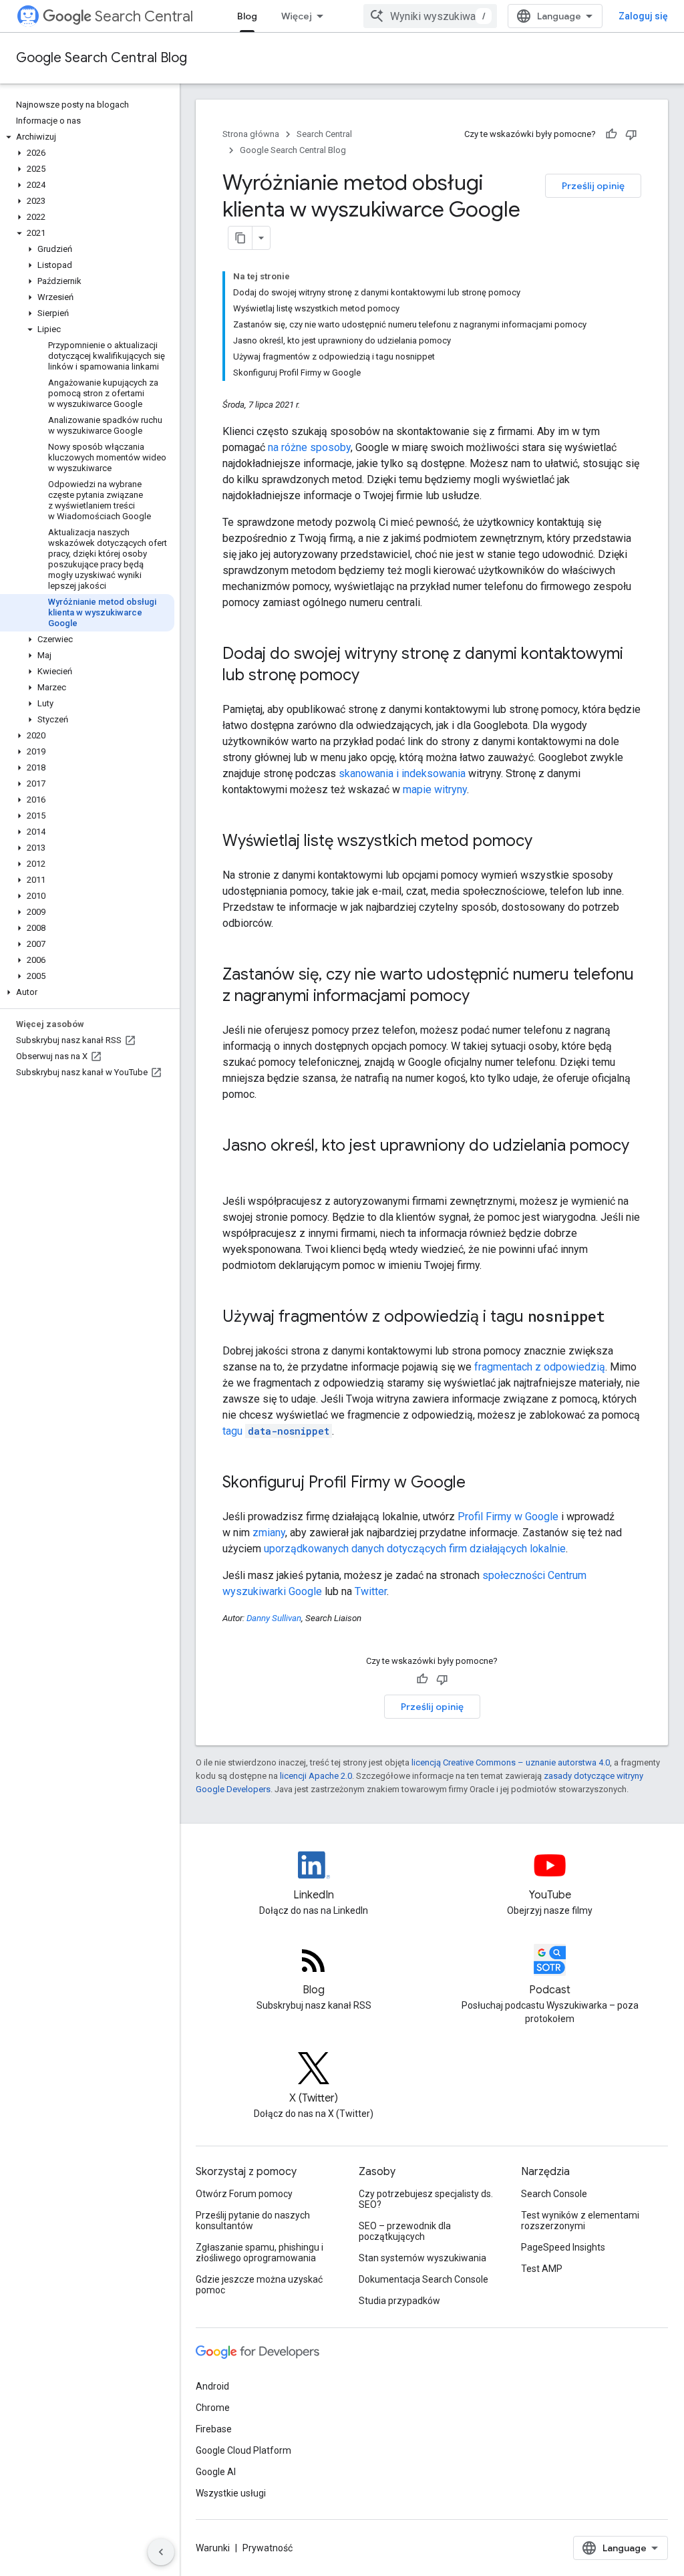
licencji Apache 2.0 (316, 1776)
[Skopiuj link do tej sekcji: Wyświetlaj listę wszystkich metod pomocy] (546, 842)
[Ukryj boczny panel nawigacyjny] (161, 2552)
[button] (87, 137)
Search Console (554, 2194)
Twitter (371, 1591)
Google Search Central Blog (102, 58)
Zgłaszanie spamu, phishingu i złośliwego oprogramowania (260, 2253)
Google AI (216, 2472)
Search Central (144, 16)
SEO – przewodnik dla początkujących (405, 2231)
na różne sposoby (309, 447)
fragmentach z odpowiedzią (540, 1367)
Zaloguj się (643, 16)
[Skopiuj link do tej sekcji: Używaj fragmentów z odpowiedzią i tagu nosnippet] (619, 1318)
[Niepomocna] (631, 134)
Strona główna (251, 134)
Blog (247, 16)
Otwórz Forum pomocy (244, 2194)
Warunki (213, 2548)
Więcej (297, 16)
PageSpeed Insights (563, 2247)
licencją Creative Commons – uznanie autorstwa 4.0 (511, 1762)
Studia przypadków (399, 2301)
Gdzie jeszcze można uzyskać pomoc (259, 2285)
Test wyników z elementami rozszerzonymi (580, 2221)
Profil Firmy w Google (508, 1517)
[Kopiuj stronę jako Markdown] (240, 238)
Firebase (214, 2429)
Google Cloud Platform (243, 2450)
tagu (276, 1431)
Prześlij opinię (593, 186)
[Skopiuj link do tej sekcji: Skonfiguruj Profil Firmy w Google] (479, 1483)
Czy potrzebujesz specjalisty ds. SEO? (426, 2199)
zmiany (269, 1533)
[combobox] (430, 16)
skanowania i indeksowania (402, 773)
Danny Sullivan (274, 1618)
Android (212, 2386)
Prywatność (268, 2548)
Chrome (213, 2408)
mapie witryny (435, 790)
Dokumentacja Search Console (423, 2279)
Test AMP (542, 2269)
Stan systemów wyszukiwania (422, 2258)
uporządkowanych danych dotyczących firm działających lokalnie (415, 1549)
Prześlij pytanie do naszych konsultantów (253, 2221)
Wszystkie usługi (231, 2493)
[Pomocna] (611, 134)
